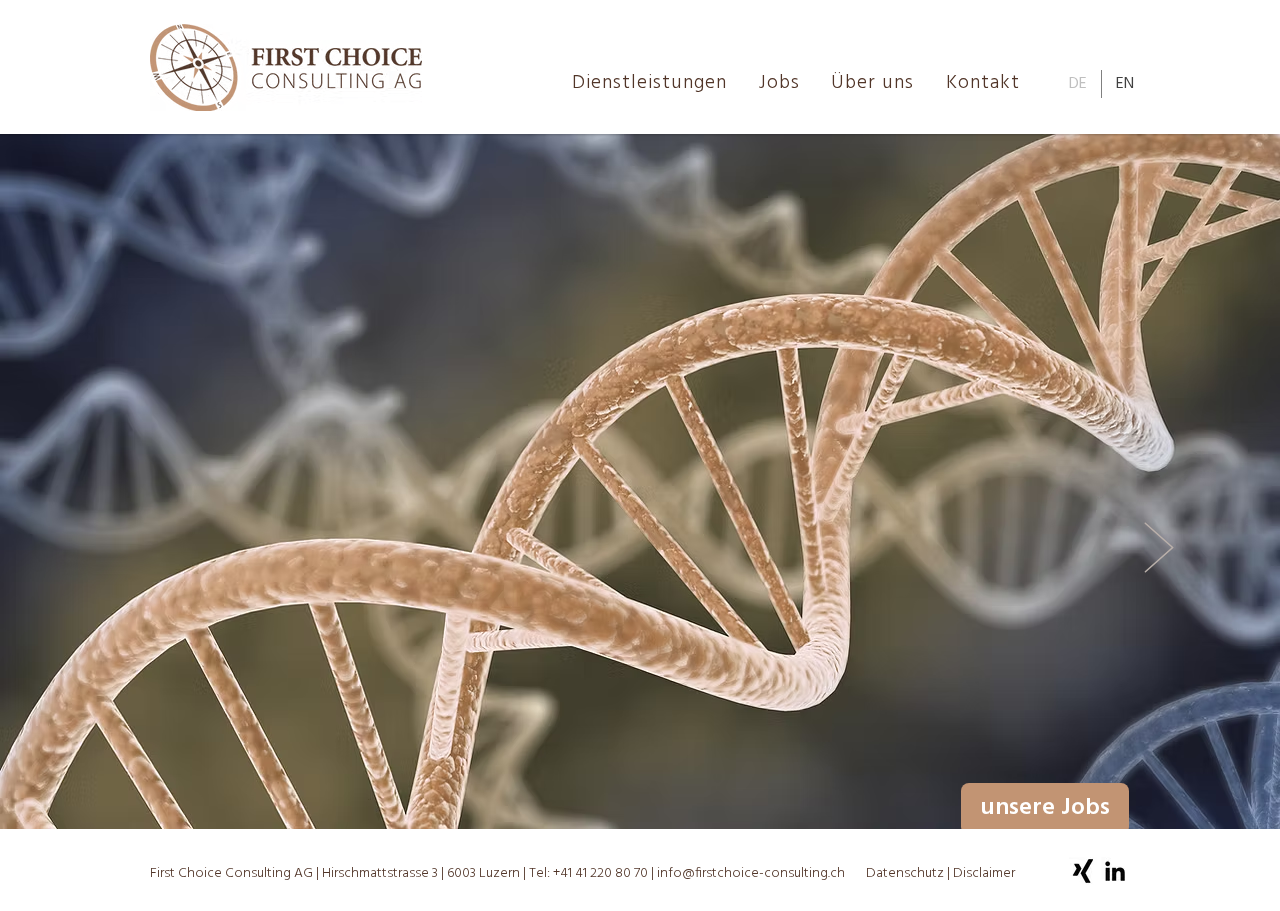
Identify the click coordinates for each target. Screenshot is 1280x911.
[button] (875, 83)
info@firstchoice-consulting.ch (751, 873)
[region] (1021, 548)
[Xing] (1083, 871)
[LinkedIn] (1115, 871)
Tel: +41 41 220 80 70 (588, 873)
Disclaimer (984, 873)
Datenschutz (906, 873)
